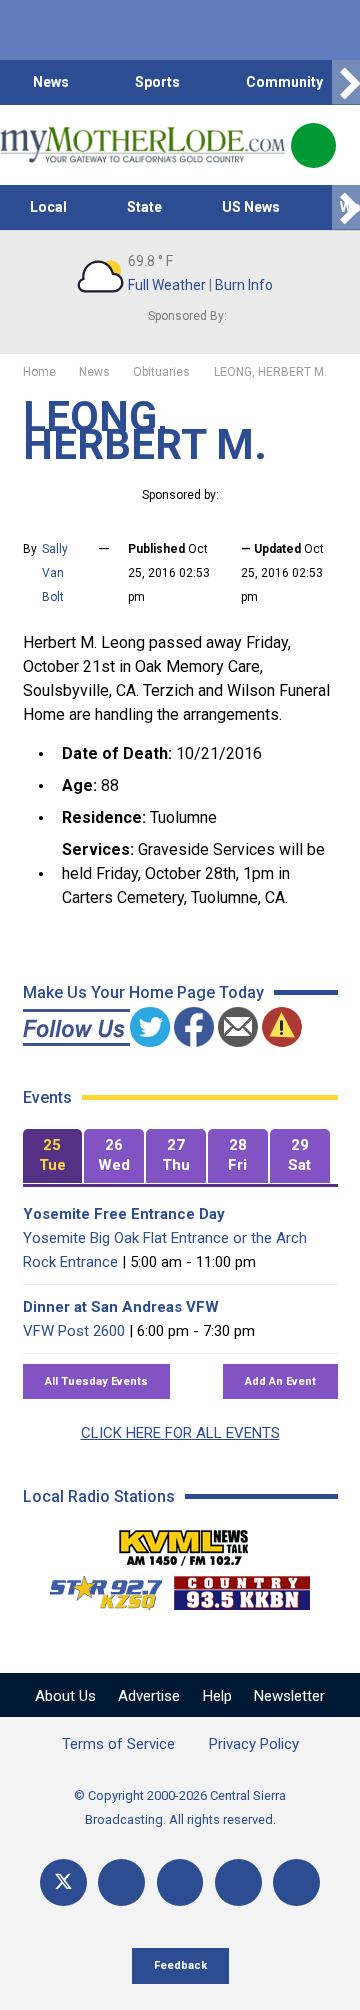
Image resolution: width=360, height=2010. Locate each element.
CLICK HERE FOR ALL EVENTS (180, 1433)
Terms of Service (118, 1744)
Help (217, 1696)
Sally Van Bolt (55, 573)
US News (251, 207)
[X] (63, 1882)
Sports (157, 82)
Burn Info (244, 285)
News (51, 82)
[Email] (238, 1882)
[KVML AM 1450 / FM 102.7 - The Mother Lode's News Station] (184, 1542)
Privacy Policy (254, 1744)
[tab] (53, 1156)
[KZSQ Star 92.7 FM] (97, 1588)
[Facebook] (121, 1882)
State (144, 207)
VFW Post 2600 (74, 1331)
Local (48, 207)
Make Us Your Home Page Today (143, 992)
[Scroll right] (346, 82)
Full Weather (167, 285)
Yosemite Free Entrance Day (124, 1214)
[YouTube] (180, 1882)
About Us (65, 1696)
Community (284, 82)
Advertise (149, 1696)
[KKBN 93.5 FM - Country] (241, 1588)
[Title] (296, 1882)
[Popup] (313, 145)
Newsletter (289, 1696)
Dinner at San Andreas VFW (121, 1307)
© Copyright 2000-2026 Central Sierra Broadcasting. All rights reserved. (180, 1807)
